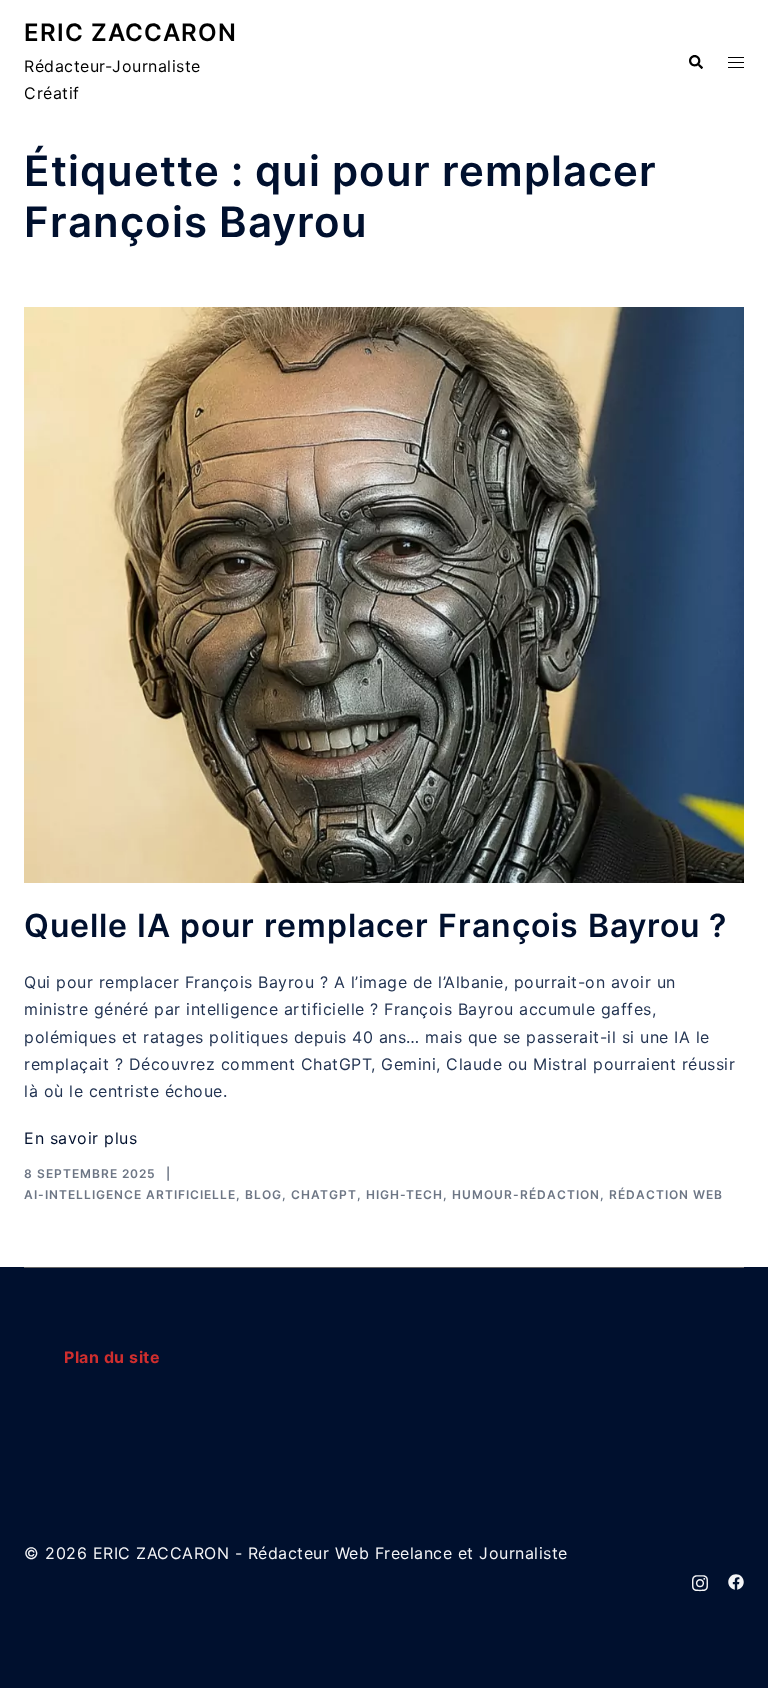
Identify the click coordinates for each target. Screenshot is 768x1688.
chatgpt (324, 1194)
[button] (695, 63)
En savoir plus (80, 1138)
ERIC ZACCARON (130, 32)
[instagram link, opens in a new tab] (700, 1580)
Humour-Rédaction (526, 1194)
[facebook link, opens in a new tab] (736, 1580)
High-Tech (404, 1194)
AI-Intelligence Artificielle (130, 1194)
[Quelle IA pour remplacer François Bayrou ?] (384, 595)
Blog (263, 1194)
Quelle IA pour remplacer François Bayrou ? (375, 925)
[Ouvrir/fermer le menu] (736, 62)
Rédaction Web (666, 1194)
